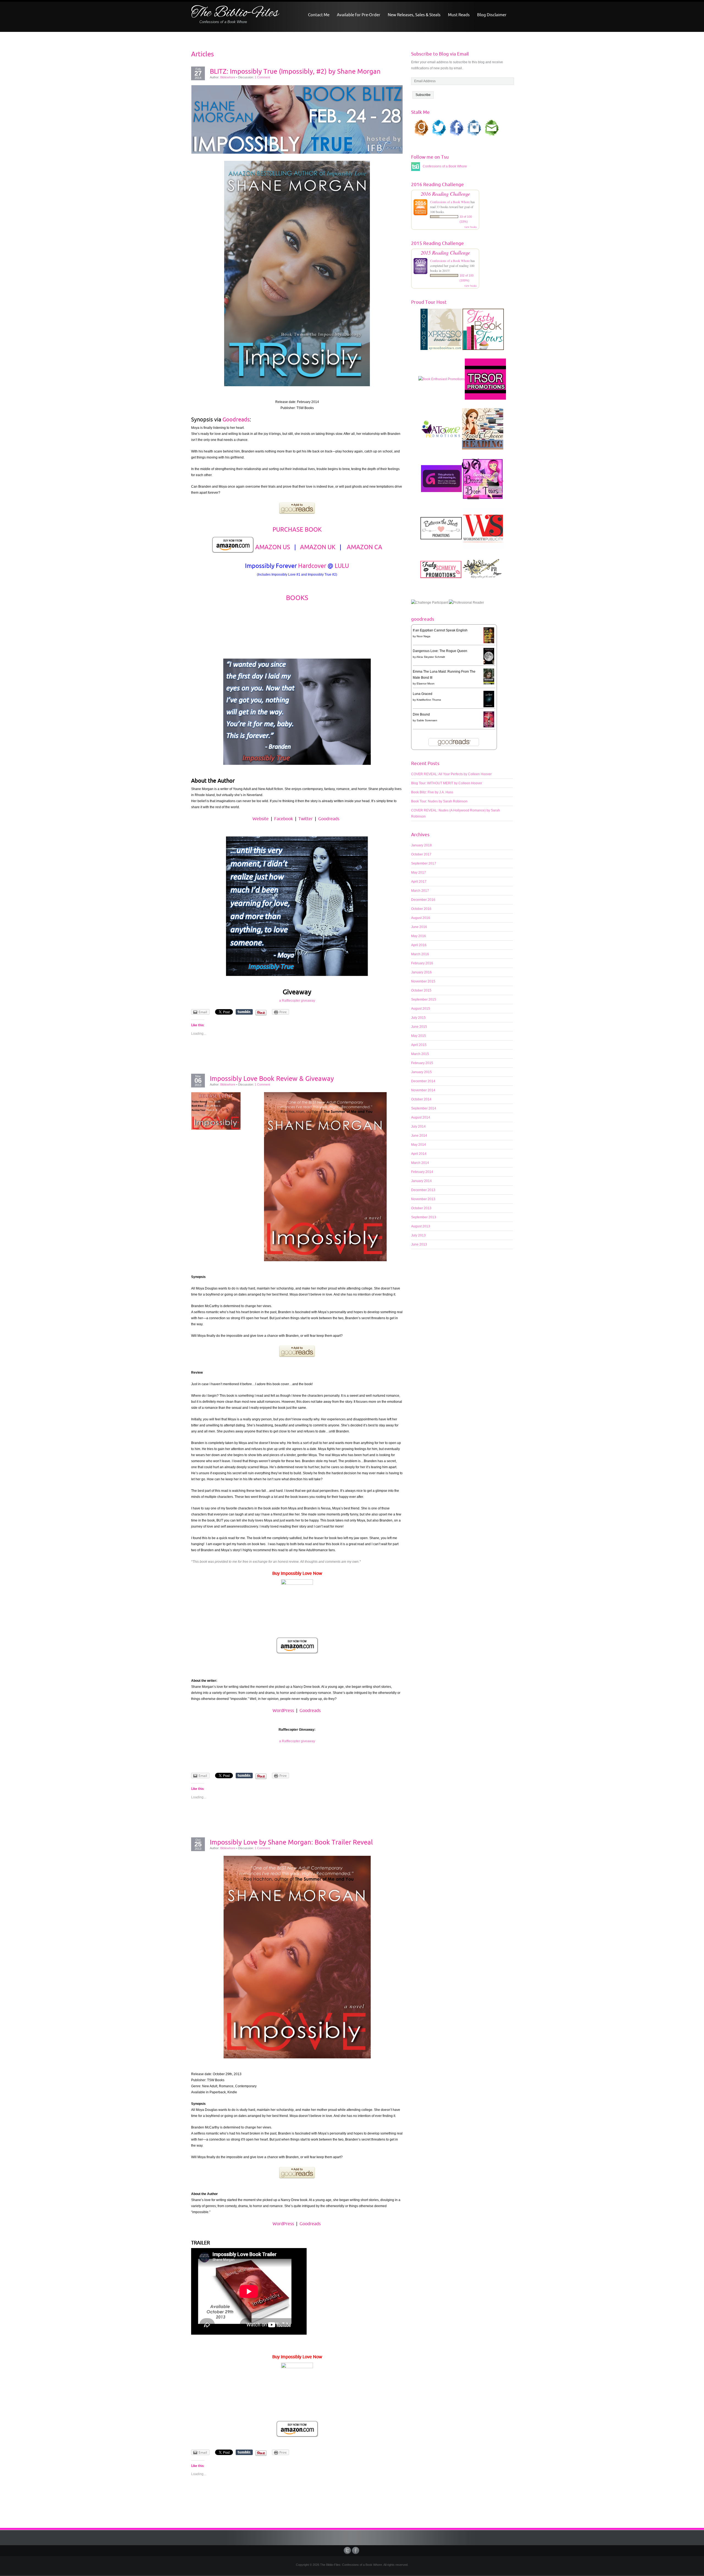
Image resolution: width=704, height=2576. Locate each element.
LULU (342, 566)
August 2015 (421, 1009)
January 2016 (421, 972)
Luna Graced (423, 694)
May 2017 (419, 873)
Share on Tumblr (244, 1012)
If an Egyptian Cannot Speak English (440, 630)
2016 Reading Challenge (445, 194)
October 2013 (421, 1208)
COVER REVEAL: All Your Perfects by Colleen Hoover (451, 774)
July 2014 (418, 1127)
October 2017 (421, 854)
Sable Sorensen (427, 720)
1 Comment (262, 77)
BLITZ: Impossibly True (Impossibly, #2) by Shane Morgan (295, 71)
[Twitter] (348, 2550)
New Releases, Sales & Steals (414, 15)
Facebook (284, 819)
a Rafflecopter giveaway (297, 1001)
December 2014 (423, 1081)
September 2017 (424, 863)
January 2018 (421, 845)
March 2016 (420, 954)
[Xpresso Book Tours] (441, 332)
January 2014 (421, 1181)
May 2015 (419, 1036)
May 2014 (419, 1145)
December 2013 (423, 1190)
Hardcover (312, 566)
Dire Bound (421, 714)
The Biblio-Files (235, 13)
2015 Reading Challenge (445, 252)
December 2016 (423, 900)
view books (471, 227)
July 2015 (418, 1018)
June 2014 (419, 1136)
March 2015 (420, 1054)
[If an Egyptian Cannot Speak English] (489, 635)
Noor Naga (424, 636)
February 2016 (422, 963)
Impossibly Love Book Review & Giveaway (272, 1078)
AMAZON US (273, 547)
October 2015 (421, 990)
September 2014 (424, 1108)
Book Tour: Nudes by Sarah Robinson (439, 801)
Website (261, 819)
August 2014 (421, 1117)
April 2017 (419, 882)
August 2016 (421, 918)
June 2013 (419, 1244)
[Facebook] (356, 2550)
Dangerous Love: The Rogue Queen (440, 651)
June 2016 (419, 927)
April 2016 (419, 945)
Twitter (306, 819)
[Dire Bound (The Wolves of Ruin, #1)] (489, 719)
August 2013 (421, 1226)
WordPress (283, 1710)
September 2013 (424, 1217)
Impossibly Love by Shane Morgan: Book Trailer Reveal (291, 1842)
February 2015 (422, 1063)
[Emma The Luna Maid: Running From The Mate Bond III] (489, 676)
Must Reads (459, 15)
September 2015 (424, 1000)
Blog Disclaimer (492, 15)
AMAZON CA (365, 547)
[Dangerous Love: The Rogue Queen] (489, 656)
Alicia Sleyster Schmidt (431, 657)
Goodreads (236, 419)
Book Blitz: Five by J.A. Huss (432, 792)
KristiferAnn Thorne (429, 700)
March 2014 (420, 1163)
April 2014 (419, 1154)
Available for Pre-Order (359, 15)
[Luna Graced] (489, 699)
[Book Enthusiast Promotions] (442, 382)
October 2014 (421, 1099)
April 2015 (419, 1045)
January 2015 (421, 1072)
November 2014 (423, 1090)
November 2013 (423, 1199)
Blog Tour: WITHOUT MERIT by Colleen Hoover (447, 783)
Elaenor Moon (426, 684)
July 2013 (418, 1235)
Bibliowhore (228, 77)
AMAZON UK (318, 547)
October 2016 (421, 909)
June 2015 (419, 1027)
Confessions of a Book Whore (450, 202)
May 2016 (419, 936)
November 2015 (423, 981)
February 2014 (422, 1172)
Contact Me (319, 15)
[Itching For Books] (441, 481)
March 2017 (420, 891)
